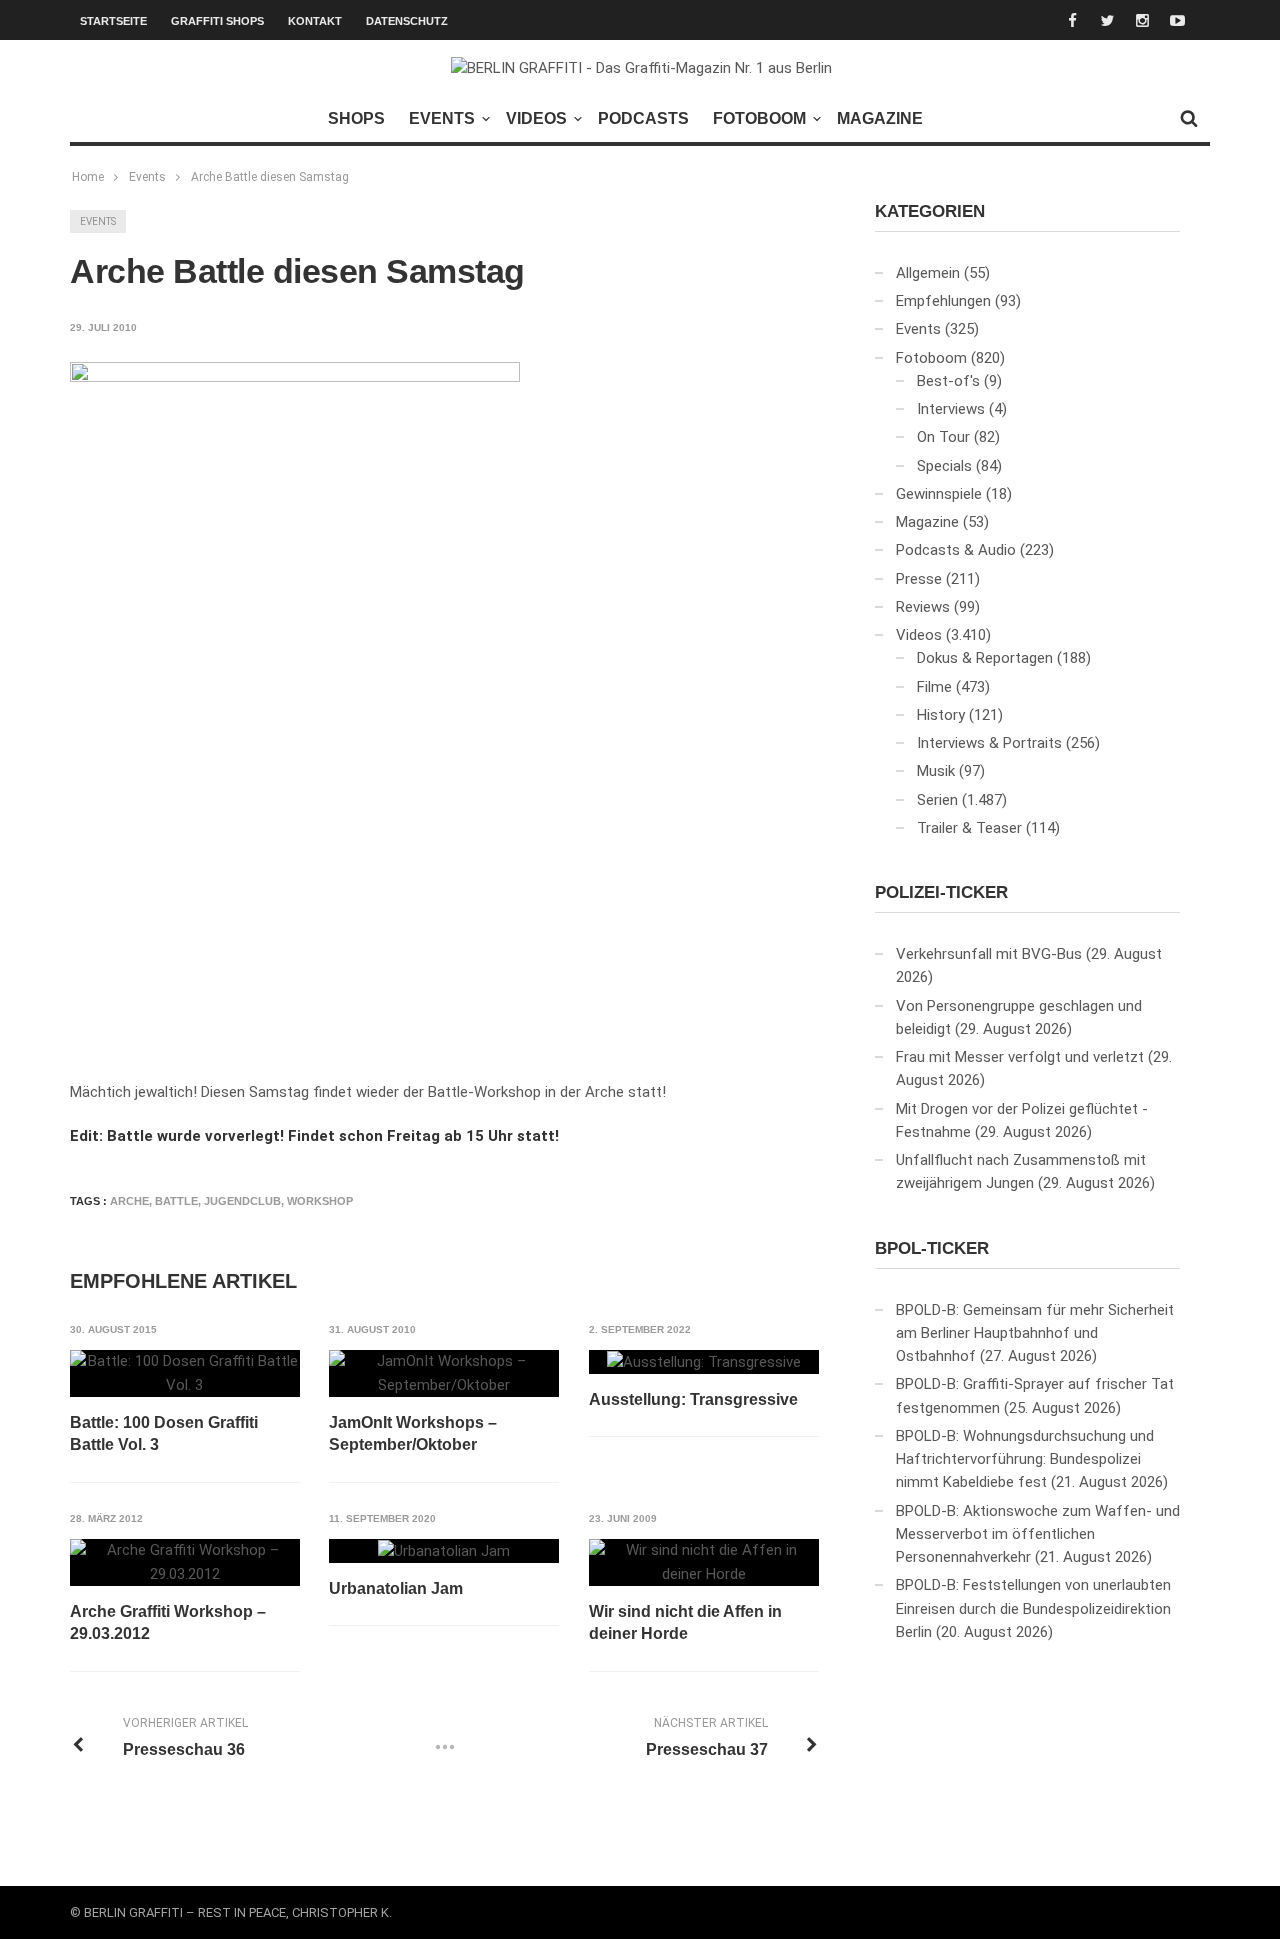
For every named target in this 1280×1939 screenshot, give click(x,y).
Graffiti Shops (217, 21)
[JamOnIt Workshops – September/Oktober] (444, 1373)
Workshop (320, 1201)
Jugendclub (242, 1201)
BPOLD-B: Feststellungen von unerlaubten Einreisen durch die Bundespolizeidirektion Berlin (1033, 1608)
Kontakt (315, 21)
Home (88, 177)
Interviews (951, 409)
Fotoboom (759, 118)
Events (442, 118)
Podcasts (643, 118)
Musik (936, 771)
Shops (356, 118)
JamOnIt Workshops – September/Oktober (413, 1433)
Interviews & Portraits (989, 743)
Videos (536, 118)
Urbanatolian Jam (396, 1588)
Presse (919, 579)
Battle (176, 1201)
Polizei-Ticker (941, 892)
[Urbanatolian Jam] (444, 1551)
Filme (934, 687)
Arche (129, 1201)
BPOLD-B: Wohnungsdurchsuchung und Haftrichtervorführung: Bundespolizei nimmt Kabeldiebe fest (1025, 1459)
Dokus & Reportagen (985, 658)
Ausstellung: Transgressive (693, 1399)
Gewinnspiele (939, 494)
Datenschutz (407, 21)
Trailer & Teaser (969, 828)
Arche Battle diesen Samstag (270, 177)
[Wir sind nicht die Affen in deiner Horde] (704, 1562)
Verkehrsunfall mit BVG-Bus (989, 954)
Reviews (923, 607)
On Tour (943, 437)
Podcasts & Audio (956, 550)
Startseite (113, 21)
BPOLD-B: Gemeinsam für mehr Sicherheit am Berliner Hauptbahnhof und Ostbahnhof (1035, 1333)
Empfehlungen (943, 301)
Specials (944, 466)
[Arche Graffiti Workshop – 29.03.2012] (185, 1562)
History (941, 715)
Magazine (880, 118)
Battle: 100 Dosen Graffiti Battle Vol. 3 (164, 1433)
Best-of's (948, 381)
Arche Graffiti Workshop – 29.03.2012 (168, 1622)
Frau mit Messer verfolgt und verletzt (1020, 1057)
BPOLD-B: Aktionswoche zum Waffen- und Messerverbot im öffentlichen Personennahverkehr (1038, 1534)
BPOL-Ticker (932, 1248)
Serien (937, 800)
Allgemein (928, 273)
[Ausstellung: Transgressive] (704, 1362)
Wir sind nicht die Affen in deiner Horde (685, 1622)
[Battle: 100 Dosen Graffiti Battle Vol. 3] (185, 1373)
